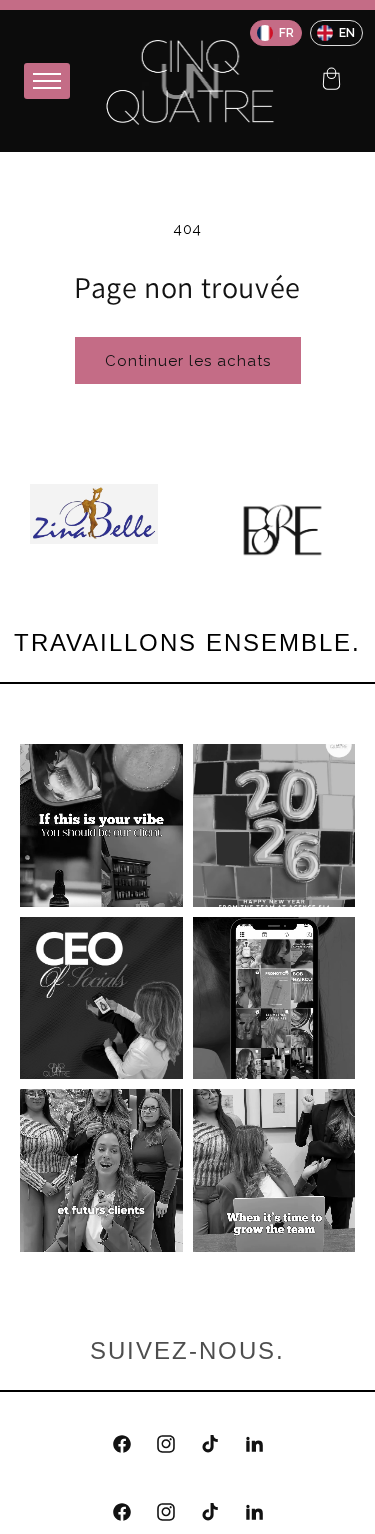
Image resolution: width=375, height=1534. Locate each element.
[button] (331, 81)
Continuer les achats (188, 361)
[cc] (331, 81)
